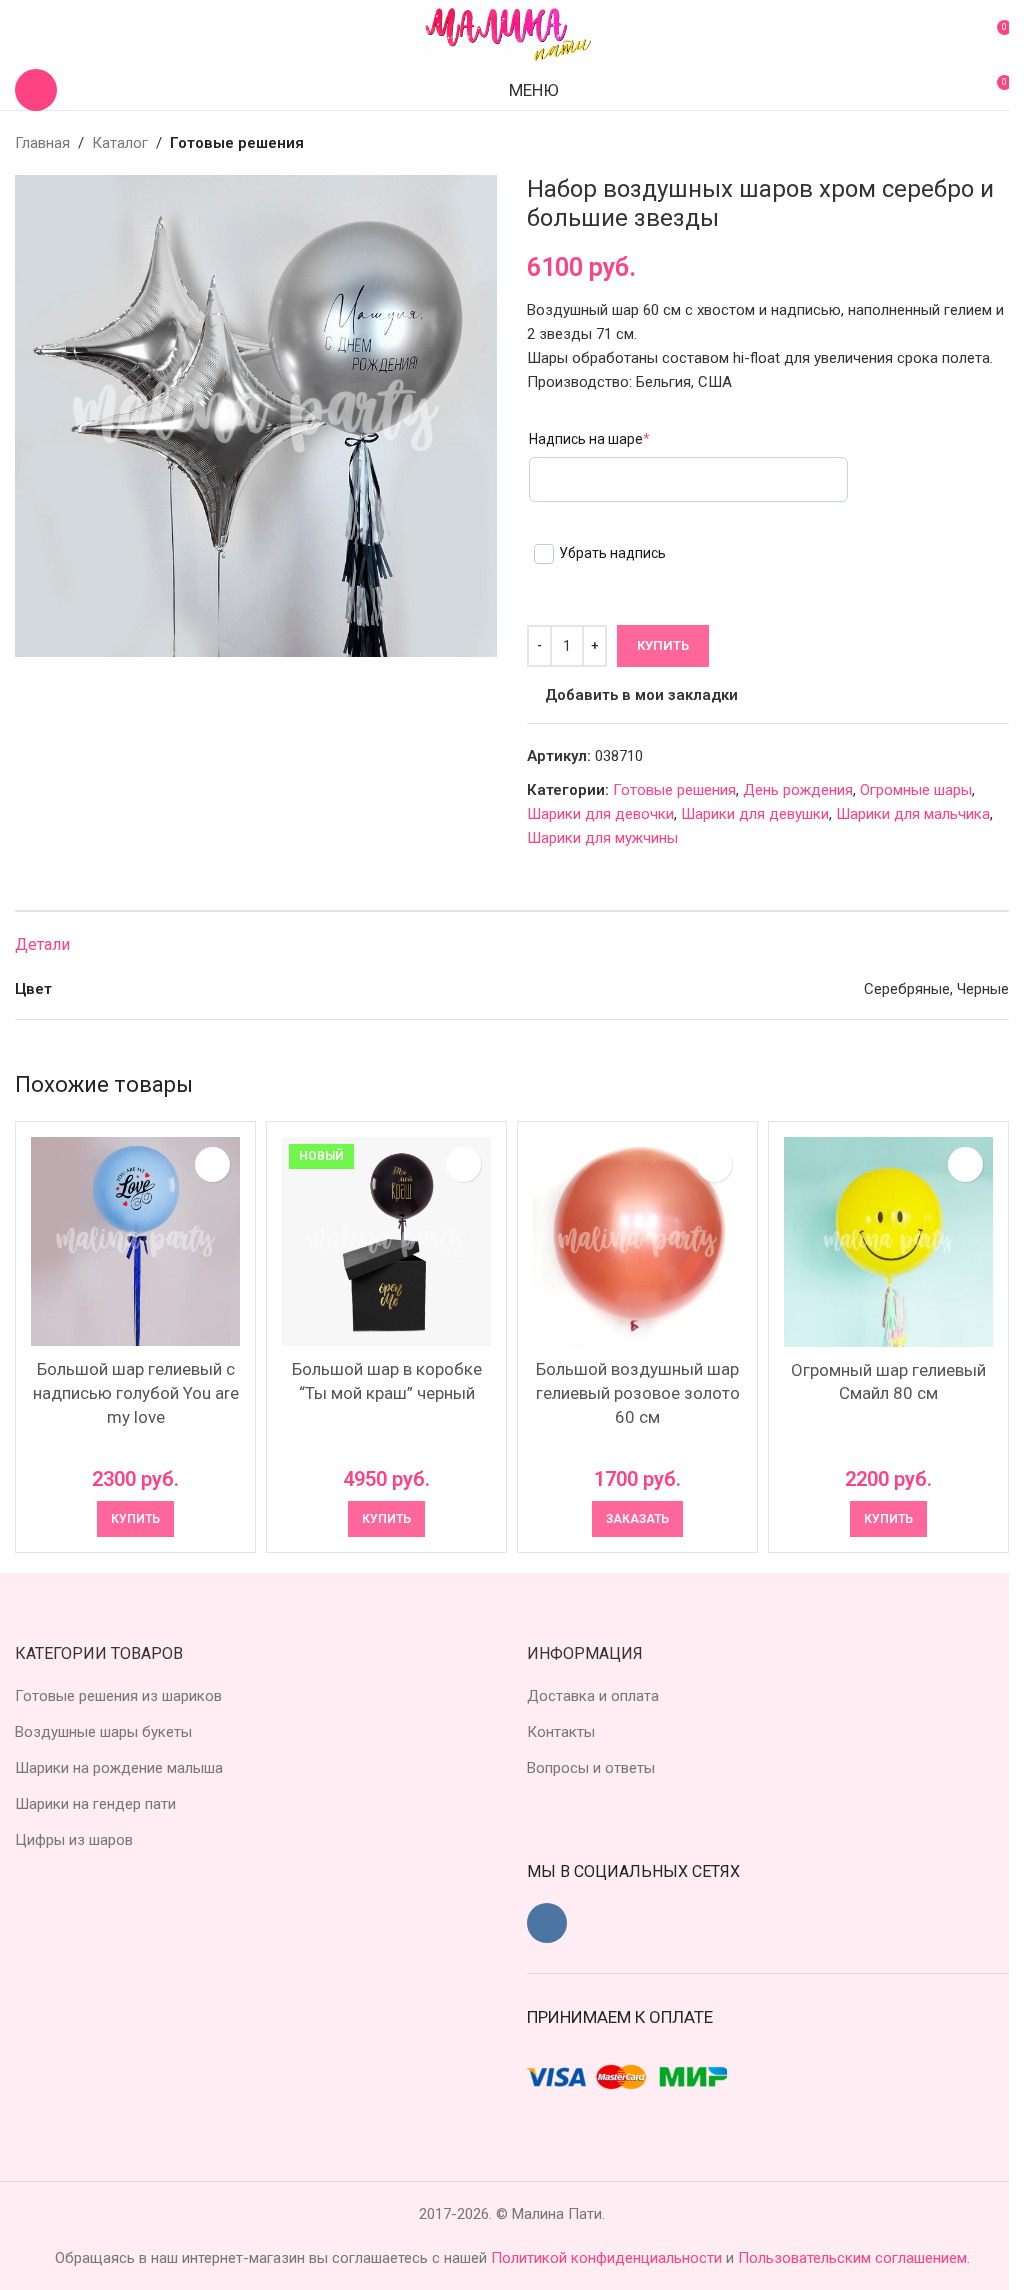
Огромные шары (916, 790)
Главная (42, 143)
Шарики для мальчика (913, 814)
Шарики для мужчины (602, 838)
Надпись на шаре (589, 439)
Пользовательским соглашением (852, 2258)
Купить (663, 645)
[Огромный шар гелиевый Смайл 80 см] (888, 1241)
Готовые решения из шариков (118, 1696)
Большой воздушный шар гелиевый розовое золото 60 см (638, 1393)
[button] (135, 1519)
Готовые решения (237, 143)
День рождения (798, 790)
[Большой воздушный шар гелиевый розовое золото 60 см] (637, 1241)
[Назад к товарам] (973, 143)
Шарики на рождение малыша (119, 1768)
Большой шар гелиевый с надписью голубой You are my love (136, 1393)
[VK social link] (547, 1923)
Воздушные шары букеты (103, 1732)
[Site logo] (512, 34)
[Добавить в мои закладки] (212, 1164)
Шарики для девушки (755, 814)
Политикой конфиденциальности (608, 2258)
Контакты (561, 1732)
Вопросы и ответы (591, 1768)
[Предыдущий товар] (949, 143)
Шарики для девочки (600, 814)
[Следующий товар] (997, 143)
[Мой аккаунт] (23, 35)
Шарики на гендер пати (95, 1804)
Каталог (120, 143)
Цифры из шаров (74, 1840)
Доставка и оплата (593, 1696)
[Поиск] (36, 90)
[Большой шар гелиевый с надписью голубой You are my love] (135, 1241)
